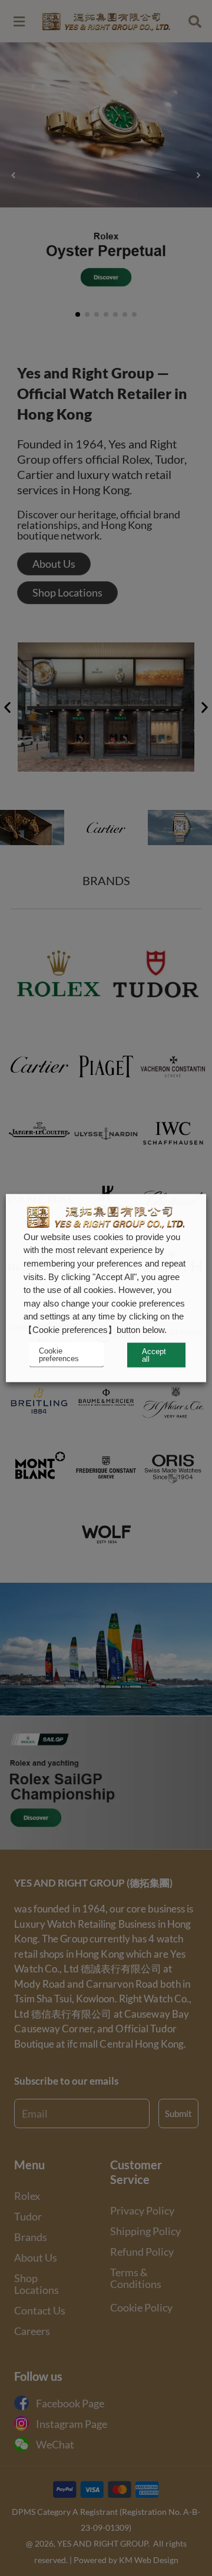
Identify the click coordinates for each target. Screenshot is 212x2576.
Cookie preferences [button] (59, 1355)
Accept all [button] (154, 1355)
